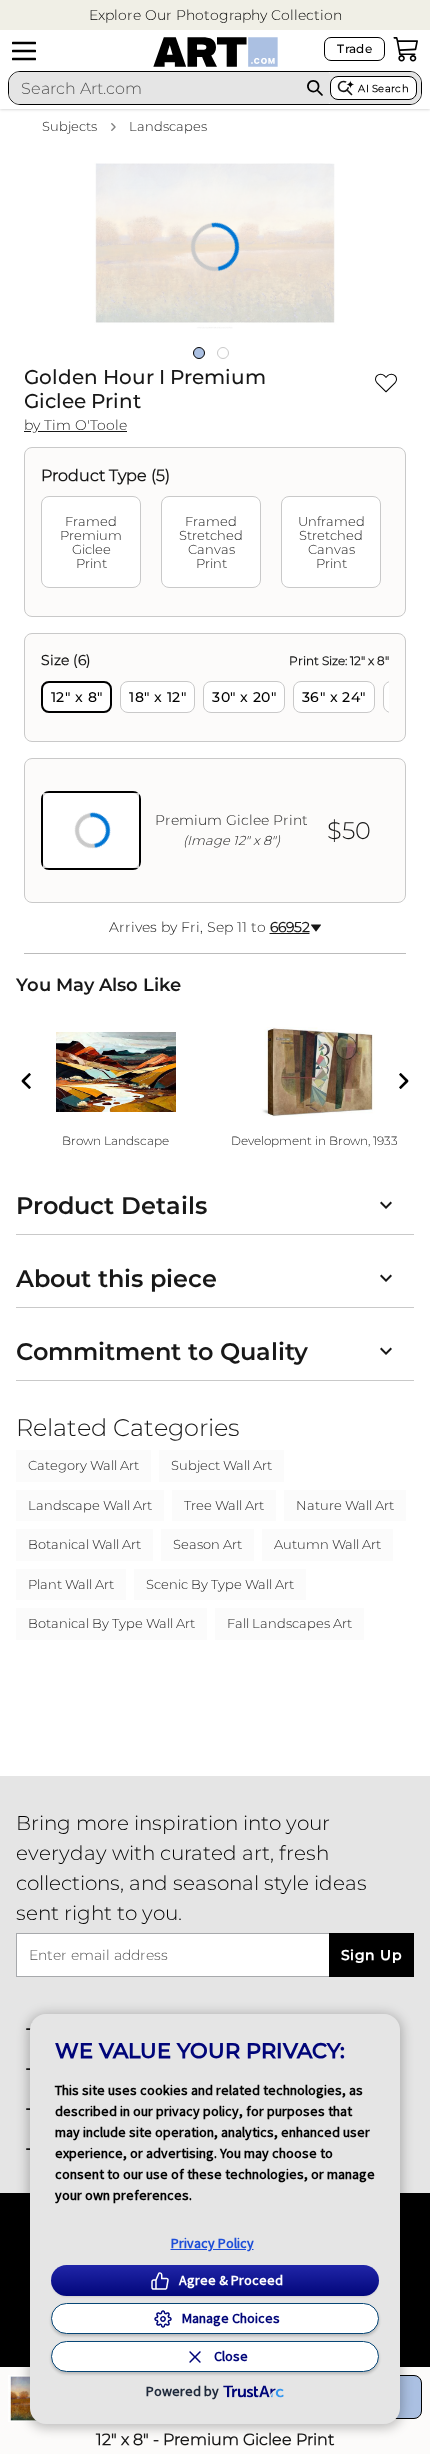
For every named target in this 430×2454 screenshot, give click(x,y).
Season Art (207, 1544)
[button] (215, 15)
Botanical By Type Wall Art (111, 1623)
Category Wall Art (83, 1465)
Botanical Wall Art (84, 1544)
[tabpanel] (215, 768)
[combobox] (154, 88)
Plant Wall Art (71, 1584)
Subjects (69, 126)
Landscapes (168, 126)
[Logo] (215, 52)
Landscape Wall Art (90, 1505)
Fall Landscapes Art (289, 1623)
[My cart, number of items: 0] (406, 49)
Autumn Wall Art (327, 1544)
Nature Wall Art (345, 1505)
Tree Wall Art (224, 1505)
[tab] (91, 542)
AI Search (383, 88)
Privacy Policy (212, 2243)
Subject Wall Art (221, 1465)
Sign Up (371, 1955)
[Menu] (24, 51)
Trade (354, 48)
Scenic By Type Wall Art (220, 1584)
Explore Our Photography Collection (215, 15)
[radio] (76, 697)
